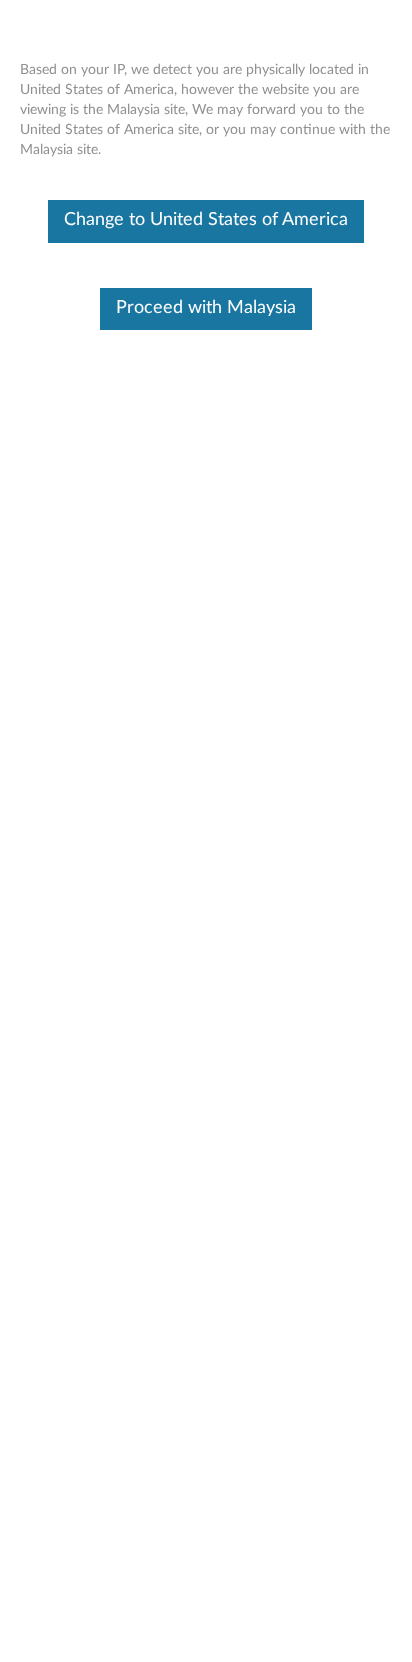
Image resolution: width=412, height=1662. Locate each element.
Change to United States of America (206, 220)
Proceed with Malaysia (206, 308)
